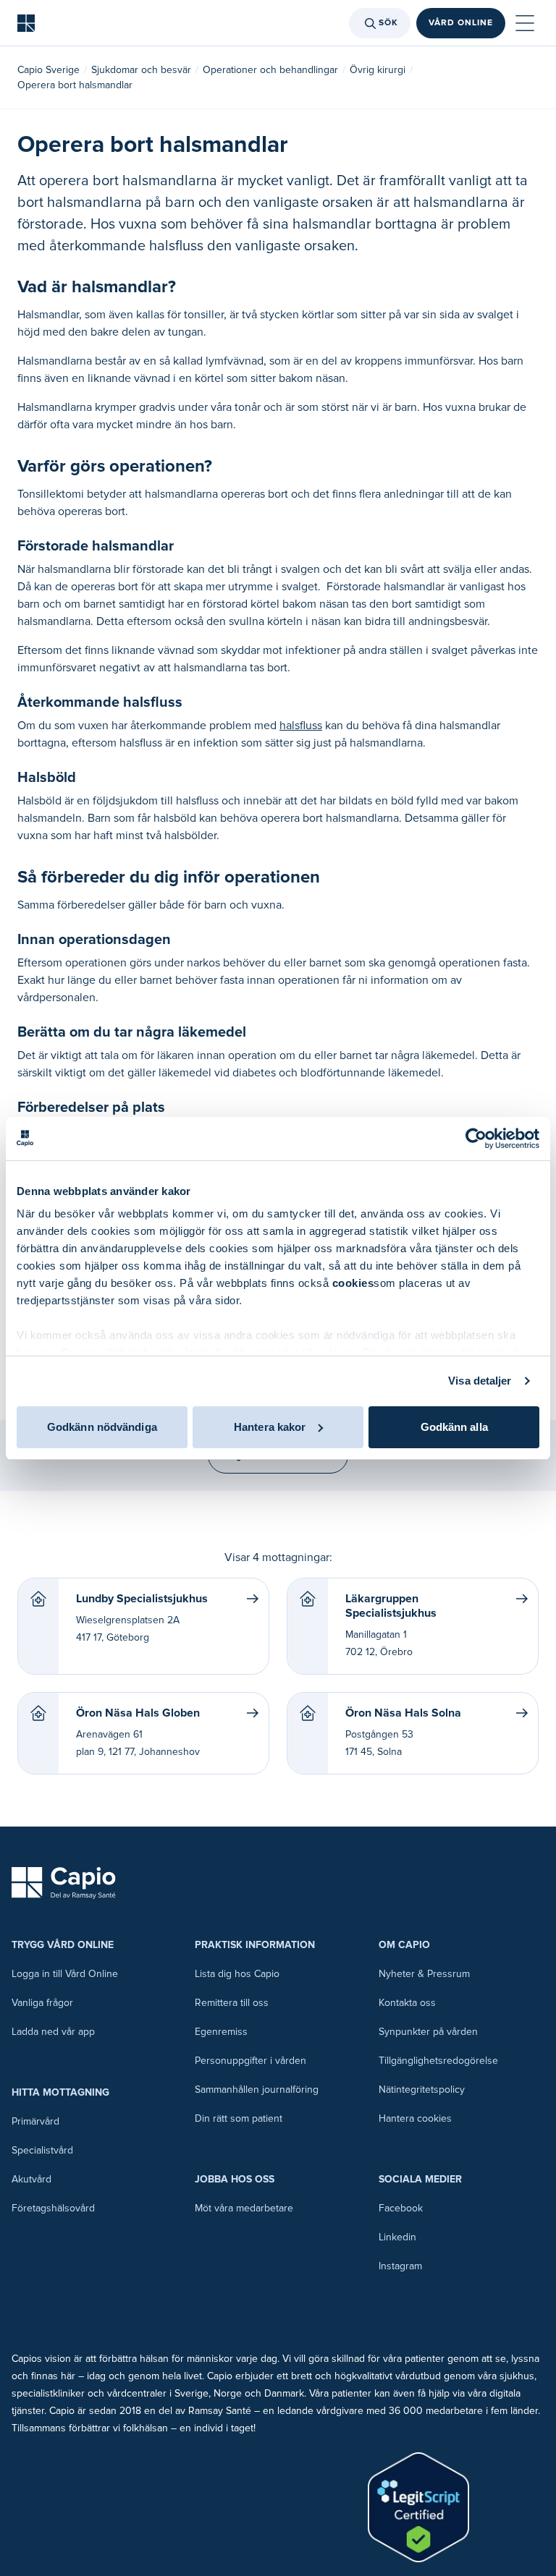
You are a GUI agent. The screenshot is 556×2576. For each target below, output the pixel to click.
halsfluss (301, 726)
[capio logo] (64, 1883)
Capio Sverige (49, 70)
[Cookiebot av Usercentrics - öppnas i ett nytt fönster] (476, 1139)
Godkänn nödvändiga (102, 1427)
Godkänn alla (454, 1427)
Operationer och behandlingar (270, 70)
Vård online (461, 23)
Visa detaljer (480, 1381)
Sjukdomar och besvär (141, 70)
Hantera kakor (270, 1427)
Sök (388, 23)
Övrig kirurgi (378, 70)
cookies (353, 1283)
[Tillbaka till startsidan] (26, 23)
